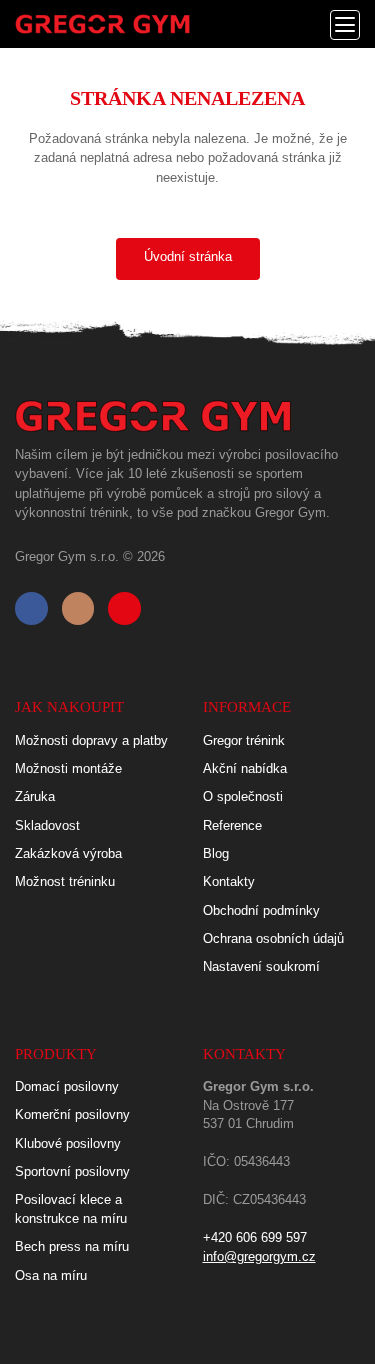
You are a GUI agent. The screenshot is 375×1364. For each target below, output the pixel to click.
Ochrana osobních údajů (273, 938)
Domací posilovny (67, 1086)
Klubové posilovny (68, 1143)
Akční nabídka (245, 768)
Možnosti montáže (68, 768)
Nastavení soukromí (261, 966)
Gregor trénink (244, 740)
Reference (232, 825)
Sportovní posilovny (72, 1171)
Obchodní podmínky (261, 910)
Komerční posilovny (72, 1114)
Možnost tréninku (65, 881)
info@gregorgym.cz (259, 1256)
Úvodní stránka (188, 256)
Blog (216, 853)
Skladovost (47, 825)
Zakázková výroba (68, 853)
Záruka (35, 796)
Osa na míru (51, 1275)
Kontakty (229, 881)
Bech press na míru (72, 1246)
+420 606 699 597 (255, 1237)
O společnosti (243, 796)
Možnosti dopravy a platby (91, 740)
